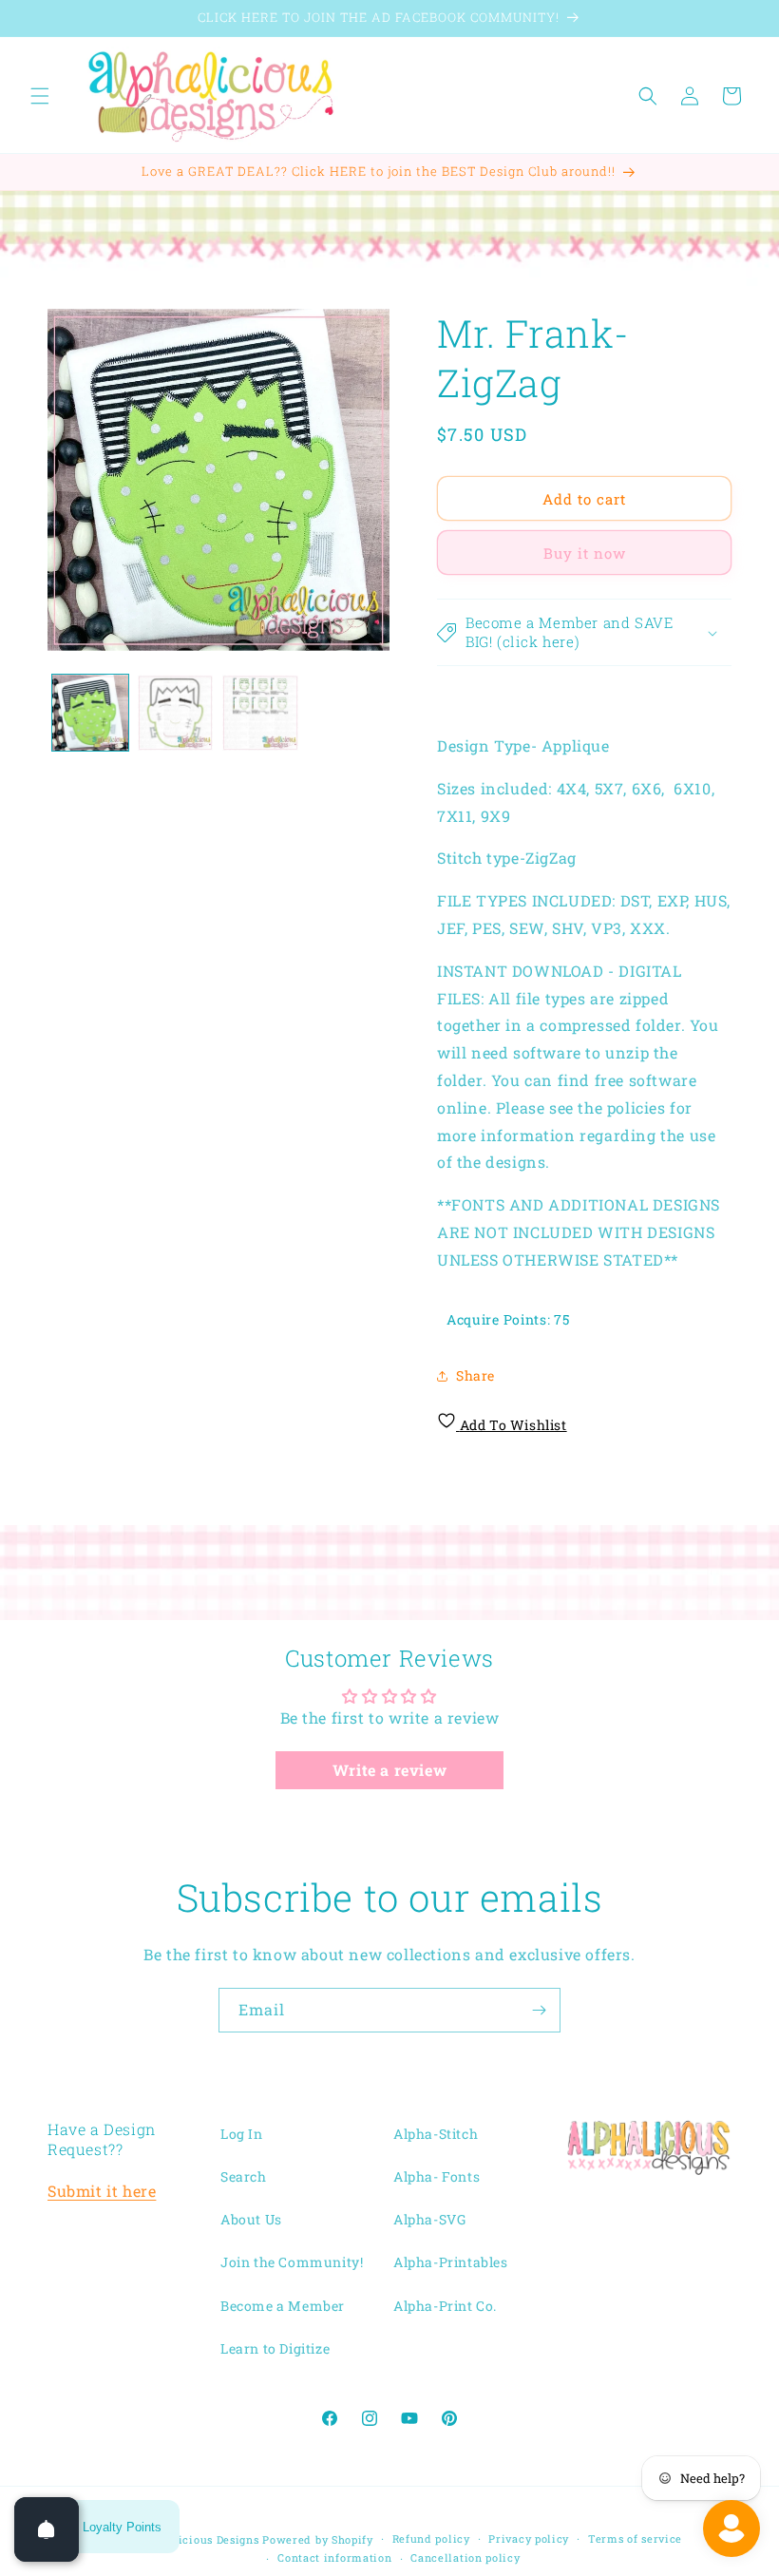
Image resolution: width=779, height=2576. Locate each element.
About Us (251, 2219)
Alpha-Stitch (436, 2134)
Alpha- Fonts (437, 2176)
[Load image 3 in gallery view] (260, 713)
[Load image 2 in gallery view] (176, 713)
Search (244, 2176)
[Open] (47, 2529)
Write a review (389, 1770)
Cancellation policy (465, 2557)
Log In (242, 2134)
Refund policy (431, 2538)
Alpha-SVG (429, 2219)
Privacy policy (529, 2538)
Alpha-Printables (451, 2262)
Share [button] (475, 1375)
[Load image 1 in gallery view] (90, 713)
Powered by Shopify (318, 2539)
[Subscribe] (539, 2010)
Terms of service (635, 2538)
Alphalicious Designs (200, 2539)
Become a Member (283, 2306)
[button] (40, 96)
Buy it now (585, 553)
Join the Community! (292, 2262)
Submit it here (102, 2191)
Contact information (334, 2557)
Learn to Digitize (275, 2348)
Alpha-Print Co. (445, 2306)
